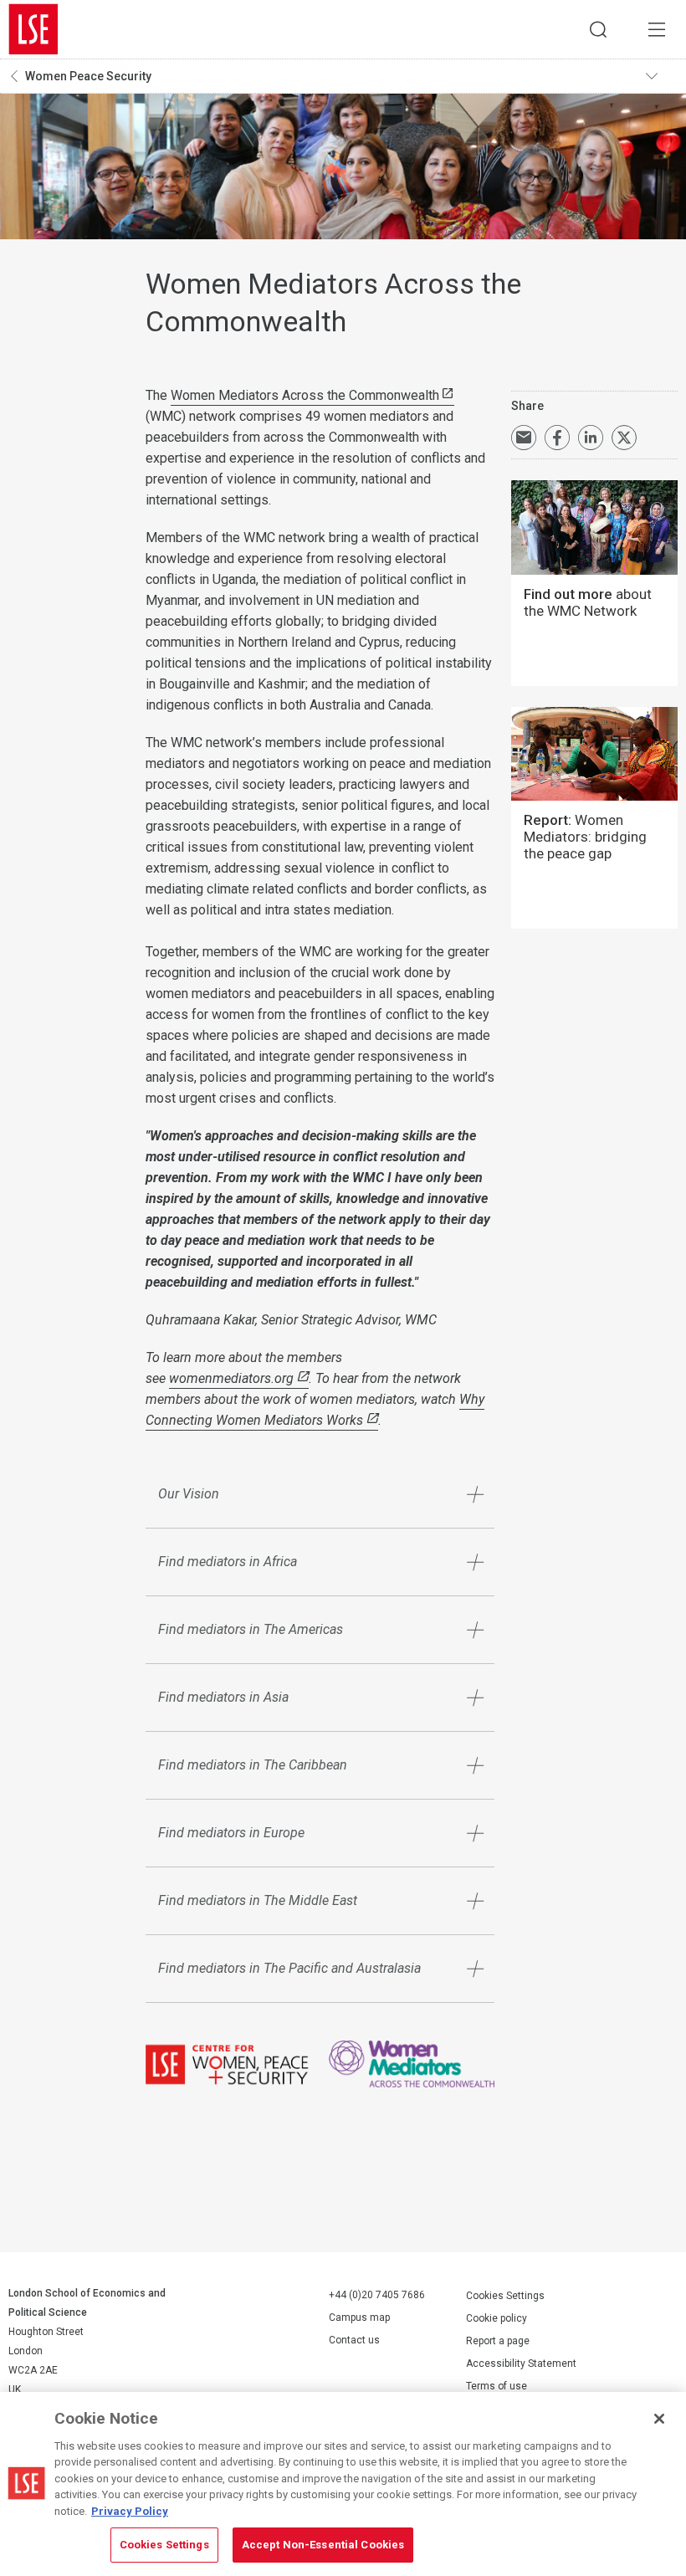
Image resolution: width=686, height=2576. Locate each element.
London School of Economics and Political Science (33, 29)
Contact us (354, 2340)
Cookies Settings (505, 2296)
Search (598, 29)
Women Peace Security (88, 76)
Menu (657, 29)
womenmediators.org (231, 1378)
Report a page (498, 2341)
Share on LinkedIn (591, 438)
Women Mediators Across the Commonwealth (305, 395)
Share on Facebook (557, 438)
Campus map (359, 2317)
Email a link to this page (524, 438)
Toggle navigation (662, 76)
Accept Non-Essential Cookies (323, 2545)
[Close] (659, 2419)
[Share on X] (624, 438)
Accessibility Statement (521, 2363)
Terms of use (497, 2386)
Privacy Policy (130, 2511)
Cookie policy (497, 2318)
